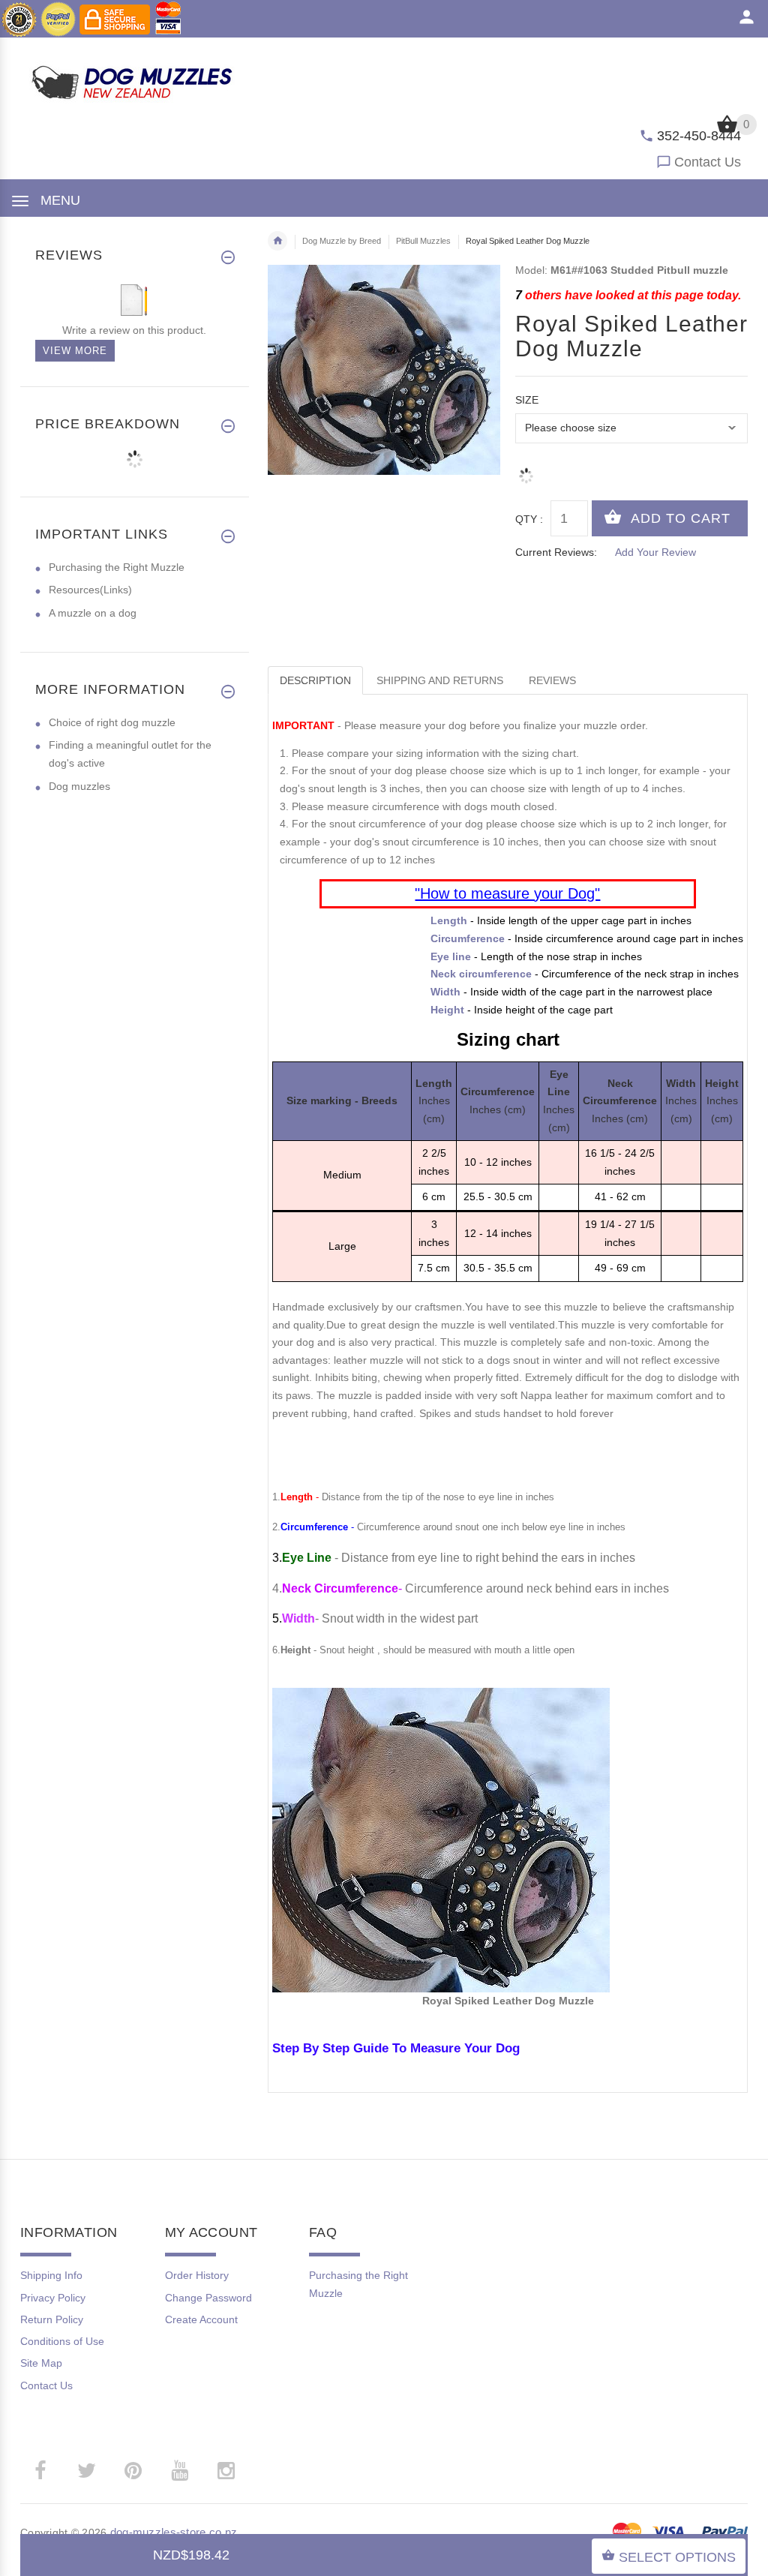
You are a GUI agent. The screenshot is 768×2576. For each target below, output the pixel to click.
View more (75, 351)
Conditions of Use (62, 2341)
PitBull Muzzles (423, 241)
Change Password (208, 2298)
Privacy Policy (53, 2298)
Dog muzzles (79, 786)
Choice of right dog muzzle (112, 722)
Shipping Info (51, 2275)
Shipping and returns (440, 680)
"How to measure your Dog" (507, 893)
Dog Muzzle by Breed (342, 241)
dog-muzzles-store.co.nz (174, 2532)
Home (277, 241)
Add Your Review (655, 552)
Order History (197, 2275)
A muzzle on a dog (93, 613)
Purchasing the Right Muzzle (117, 567)
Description (315, 680)
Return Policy (52, 2319)
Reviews (552, 680)
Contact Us (708, 162)
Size (527, 400)
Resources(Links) (90, 590)
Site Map (41, 2363)
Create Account (201, 2319)
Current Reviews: (556, 552)
